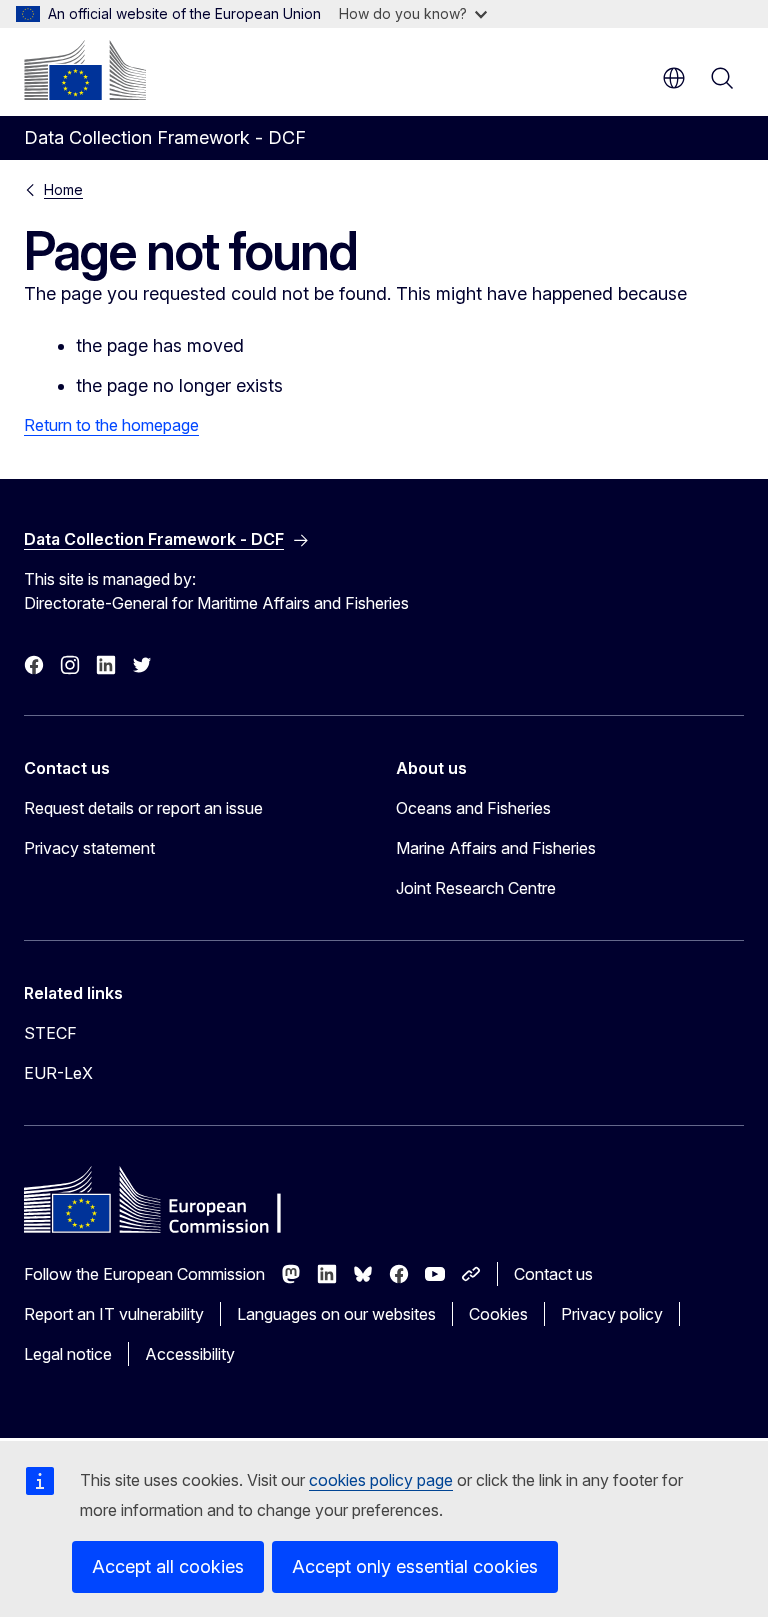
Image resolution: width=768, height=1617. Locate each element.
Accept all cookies (168, 1566)
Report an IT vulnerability (114, 1314)
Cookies (498, 1314)
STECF (50, 1033)
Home (63, 189)
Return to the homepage (111, 425)
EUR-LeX (58, 1073)
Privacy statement (89, 848)
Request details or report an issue (143, 808)
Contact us (553, 1274)
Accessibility (190, 1354)
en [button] (674, 78)
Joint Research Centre (476, 888)
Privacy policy (612, 1314)
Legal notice (68, 1354)
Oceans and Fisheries (473, 808)
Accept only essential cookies (415, 1566)
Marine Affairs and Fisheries (496, 848)
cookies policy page (381, 1480)
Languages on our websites (336, 1314)
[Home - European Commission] (85, 70)
